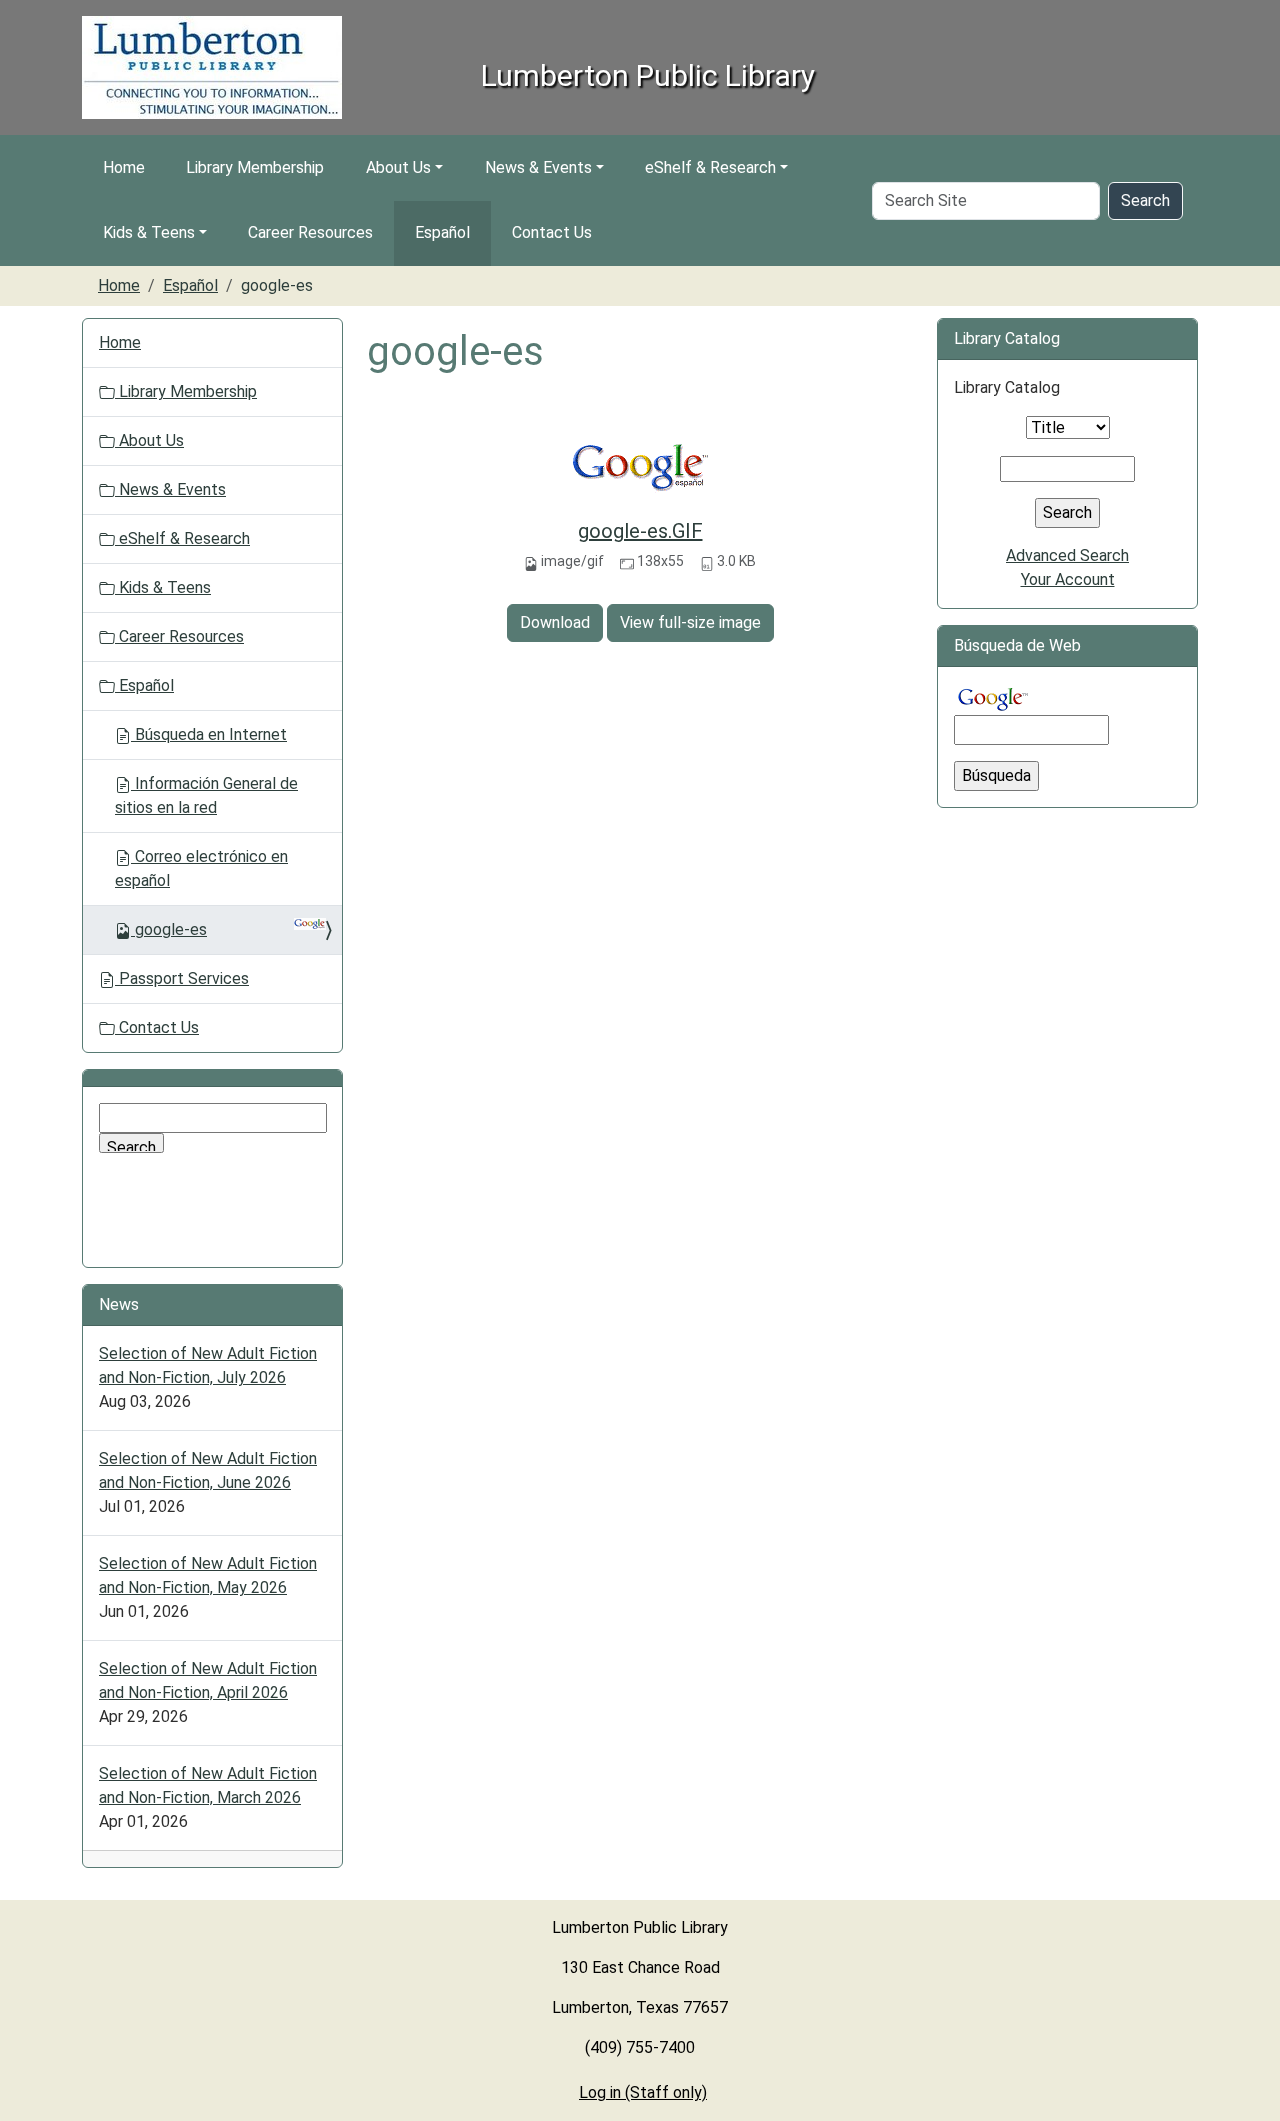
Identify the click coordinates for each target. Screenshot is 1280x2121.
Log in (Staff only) (643, 2092)
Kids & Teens (149, 232)
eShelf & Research (710, 167)
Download (555, 622)
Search (1145, 200)
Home (124, 167)
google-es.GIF (640, 531)
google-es (171, 929)
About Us (398, 167)
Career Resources (310, 232)
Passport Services (182, 978)
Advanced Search (1067, 555)
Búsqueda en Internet (209, 734)
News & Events (538, 167)
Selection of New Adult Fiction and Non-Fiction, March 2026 (208, 1785)
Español (442, 232)
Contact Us (552, 232)
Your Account (1068, 579)
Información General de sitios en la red (206, 795)
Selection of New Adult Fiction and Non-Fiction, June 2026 (208, 1470)
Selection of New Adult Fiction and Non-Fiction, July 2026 (208, 1365)
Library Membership (255, 167)
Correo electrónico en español (201, 868)
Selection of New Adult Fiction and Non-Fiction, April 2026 (208, 1680)
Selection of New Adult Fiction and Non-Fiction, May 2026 (208, 1575)
